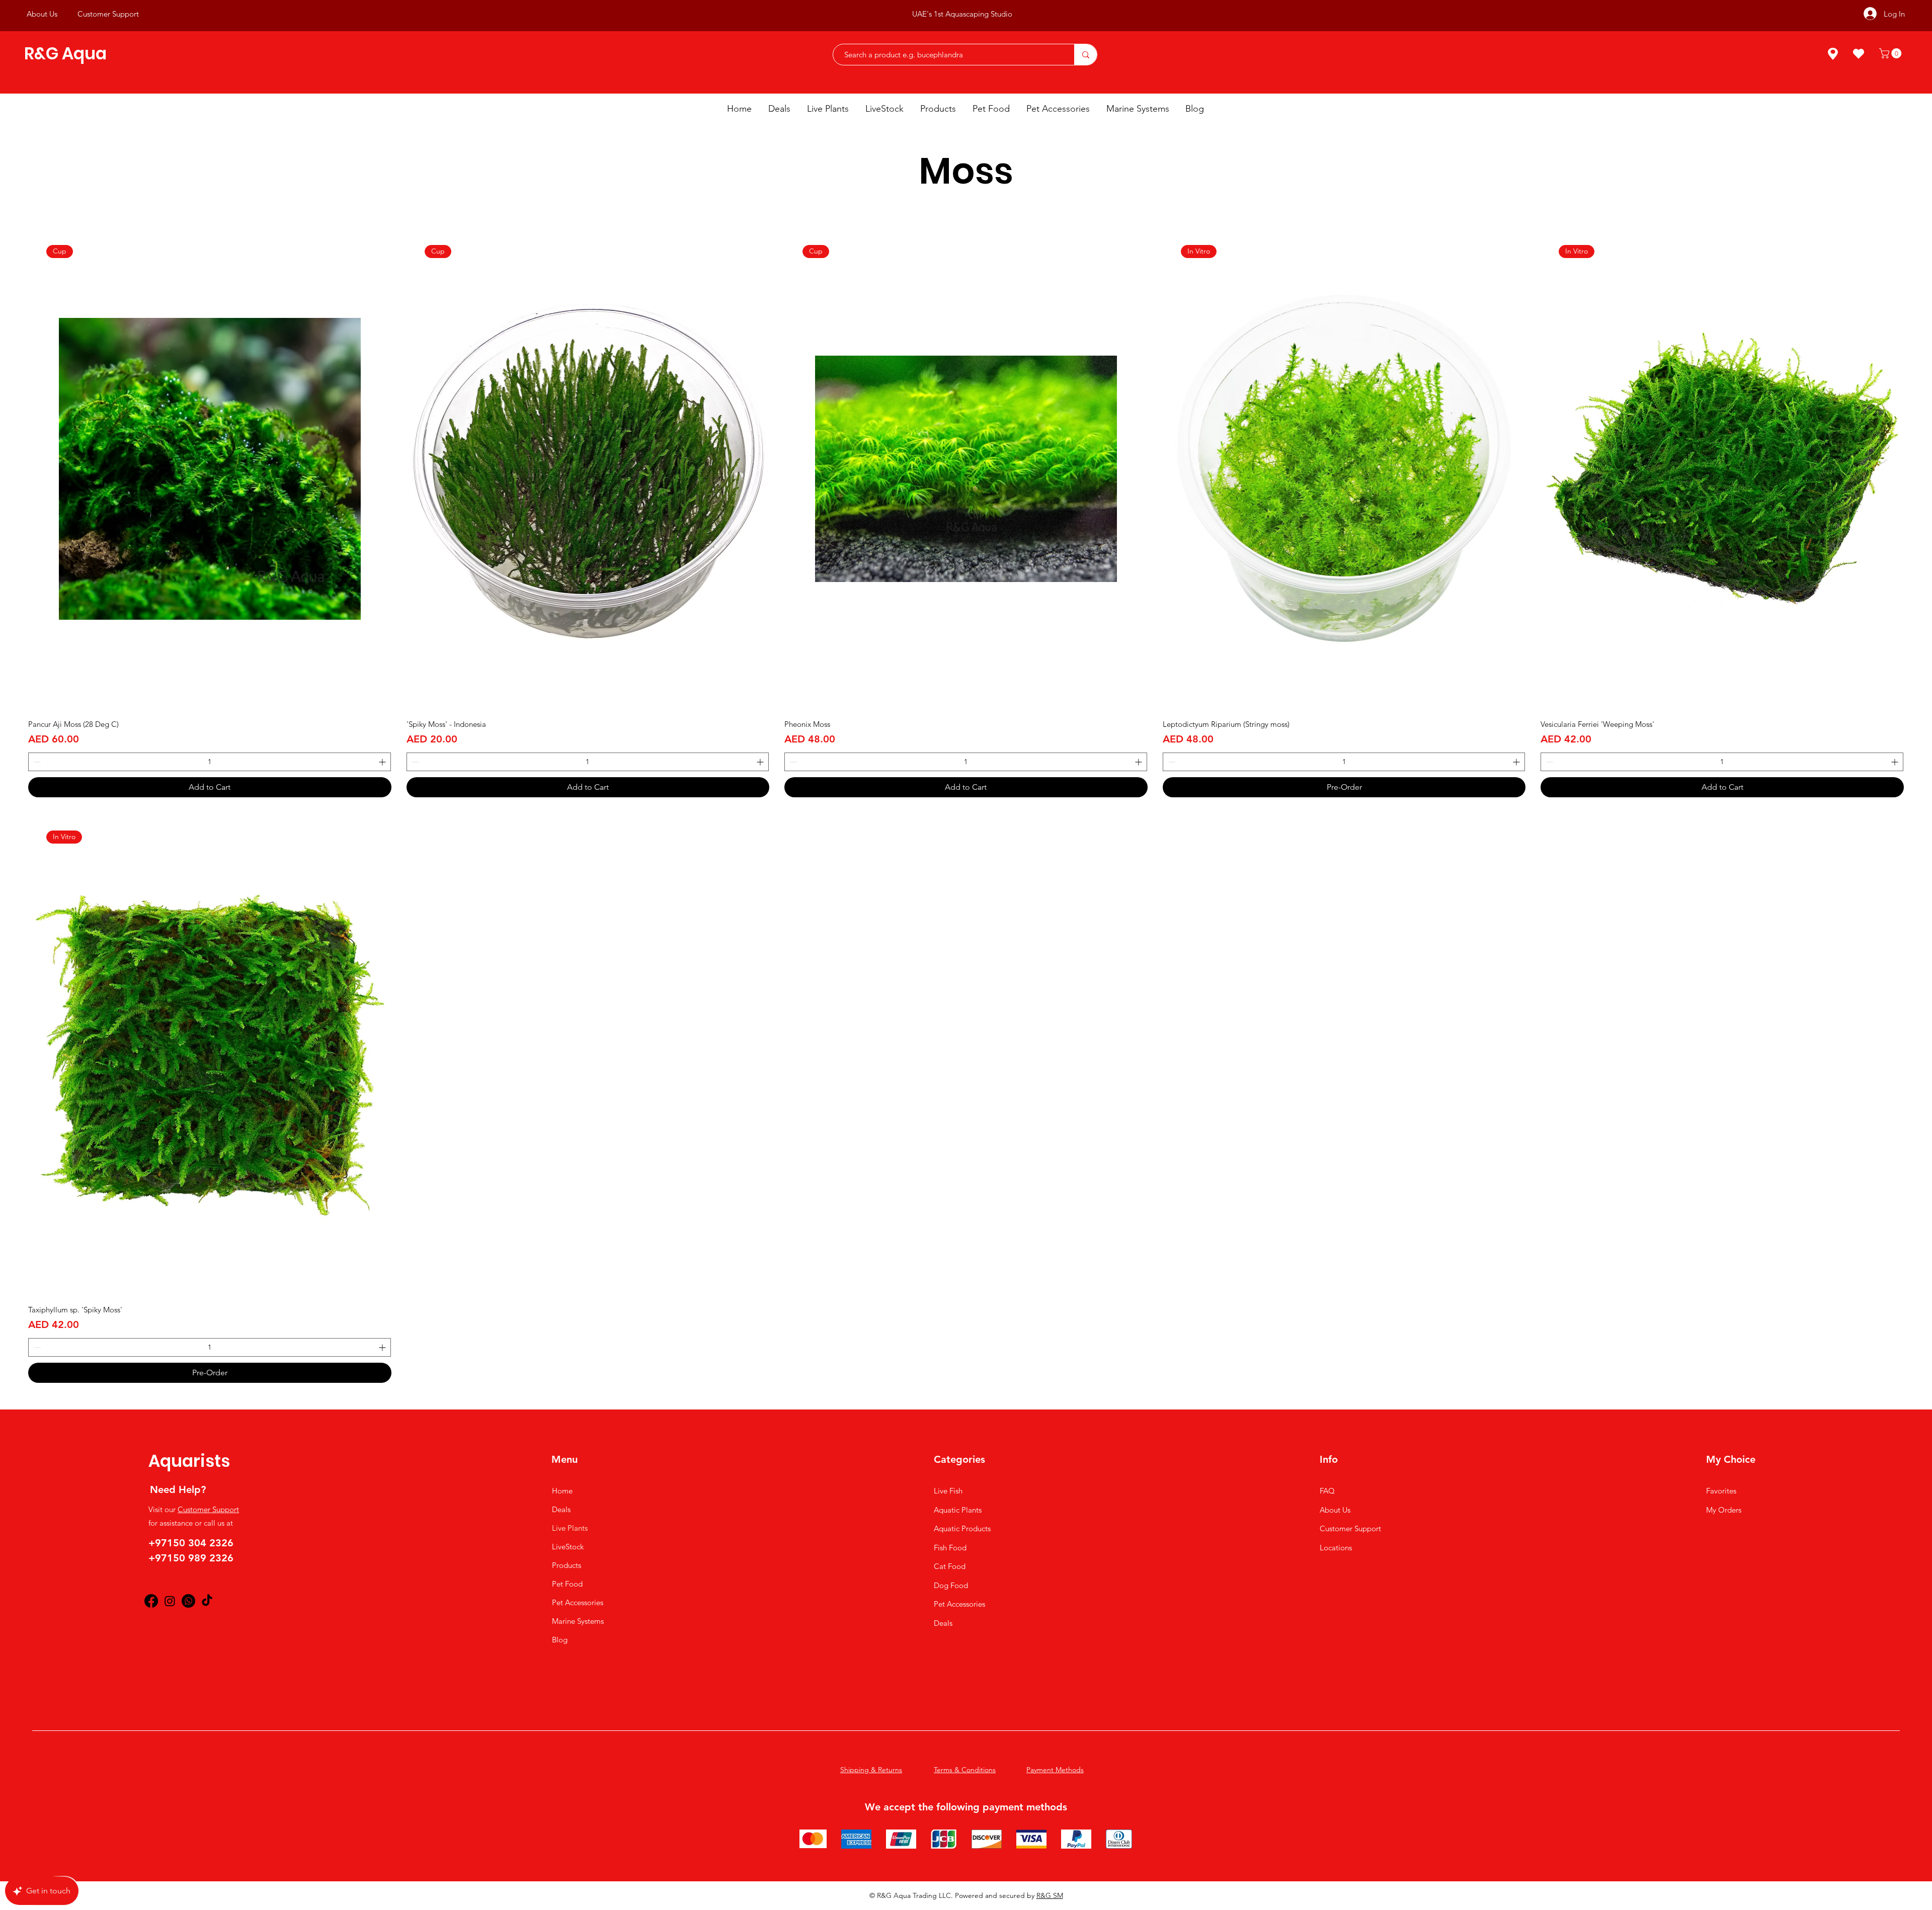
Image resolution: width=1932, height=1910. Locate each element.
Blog (560, 1640)
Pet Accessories (578, 1602)
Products (567, 1565)
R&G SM (1050, 1895)
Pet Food (567, 1584)
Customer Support (208, 1509)
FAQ (1327, 1491)
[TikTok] (207, 1601)
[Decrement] (36, 762)
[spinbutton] (210, 762)
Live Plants (570, 1528)
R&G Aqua (65, 54)
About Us (1335, 1510)
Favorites (1721, 1491)
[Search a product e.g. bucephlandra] (1085, 55)
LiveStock (568, 1547)
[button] (1891, 53)
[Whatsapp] (188, 1601)
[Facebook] (151, 1601)
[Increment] (383, 762)
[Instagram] (170, 1601)
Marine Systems (578, 1621)
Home (562, 1491)
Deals (561, 1509)
